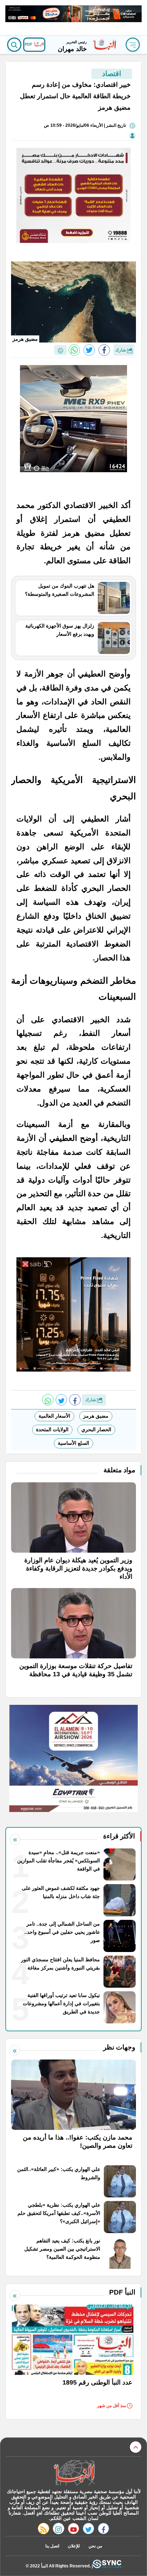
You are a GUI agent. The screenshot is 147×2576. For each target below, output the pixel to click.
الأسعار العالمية (54, 1416)
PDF (29, 44)
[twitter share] (89, 350)
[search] (14, 45)
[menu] (133, 45)
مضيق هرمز (96, 1416)
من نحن (95, 2546)
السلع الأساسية (73, 1443)
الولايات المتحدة (52, 1429)
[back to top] (136, 2447)
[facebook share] (104, 350)
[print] (60, 350)
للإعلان (74, 2546)
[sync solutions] (107, 2566)
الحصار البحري (96, 1429)
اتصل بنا (52, 2546)
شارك (121, 350)
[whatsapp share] (74, 350)
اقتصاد (112, 74)
